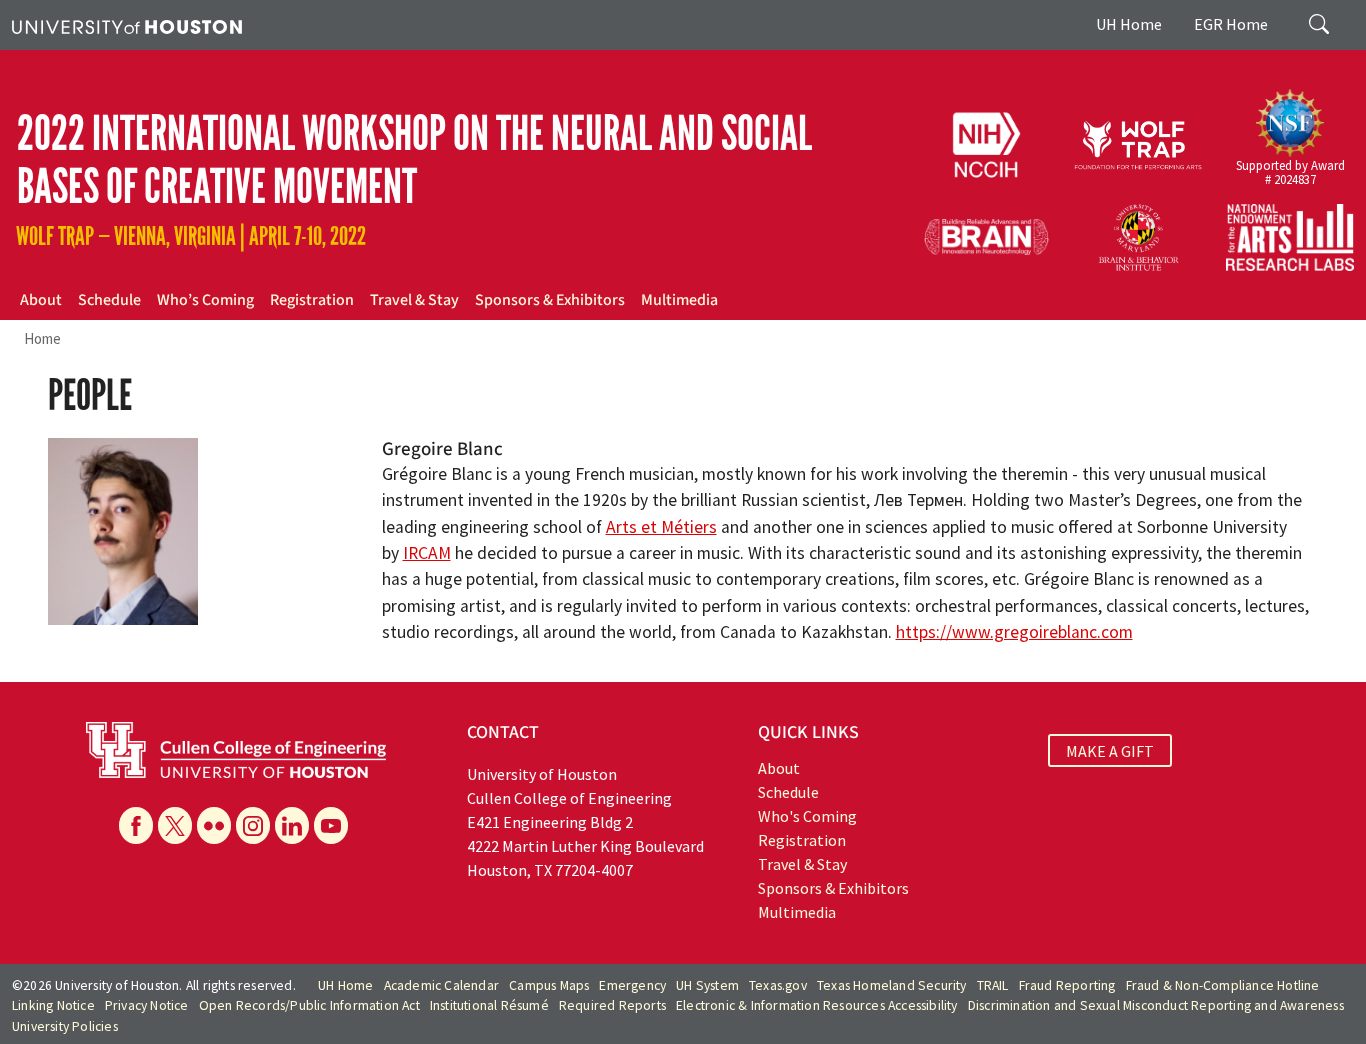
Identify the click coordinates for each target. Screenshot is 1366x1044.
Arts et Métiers (661, 527)
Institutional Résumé (489, 1005)
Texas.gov (778, 985)
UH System (707, 985)
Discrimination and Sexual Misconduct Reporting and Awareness (1156, 1005)
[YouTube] (331, 825)
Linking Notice (53, 1005)
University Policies (65, 1026)
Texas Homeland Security (892, 985)
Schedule (109, 300)
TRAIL (993, 985)
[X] (175, 825)
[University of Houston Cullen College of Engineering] (236, 748)
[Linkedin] (292, 825)
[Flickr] (214, 825)
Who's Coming (807, 816)
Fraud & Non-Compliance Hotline (1223, 985)
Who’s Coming (205, 300)
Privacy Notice (147, 1005)
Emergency (632, 985)
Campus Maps (549, 985)
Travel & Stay (414, 300)
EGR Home (1231, 24)
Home (42, 338)
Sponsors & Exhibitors (550, 300)
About (41, 300)
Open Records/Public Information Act (309, 1005)
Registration (312, 300)
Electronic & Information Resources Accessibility (817, 1005)
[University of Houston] (127, 25)
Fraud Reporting (1067, 985)
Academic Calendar (441, 985)
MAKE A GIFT (1110, 751)
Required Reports (612, 1005)
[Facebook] (136, 825)
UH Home (1129, 24)
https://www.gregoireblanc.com (1014, 632)
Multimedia (679, 300)
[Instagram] (253, 825)
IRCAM (427, 553)
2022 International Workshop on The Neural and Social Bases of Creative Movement (414, 160)
